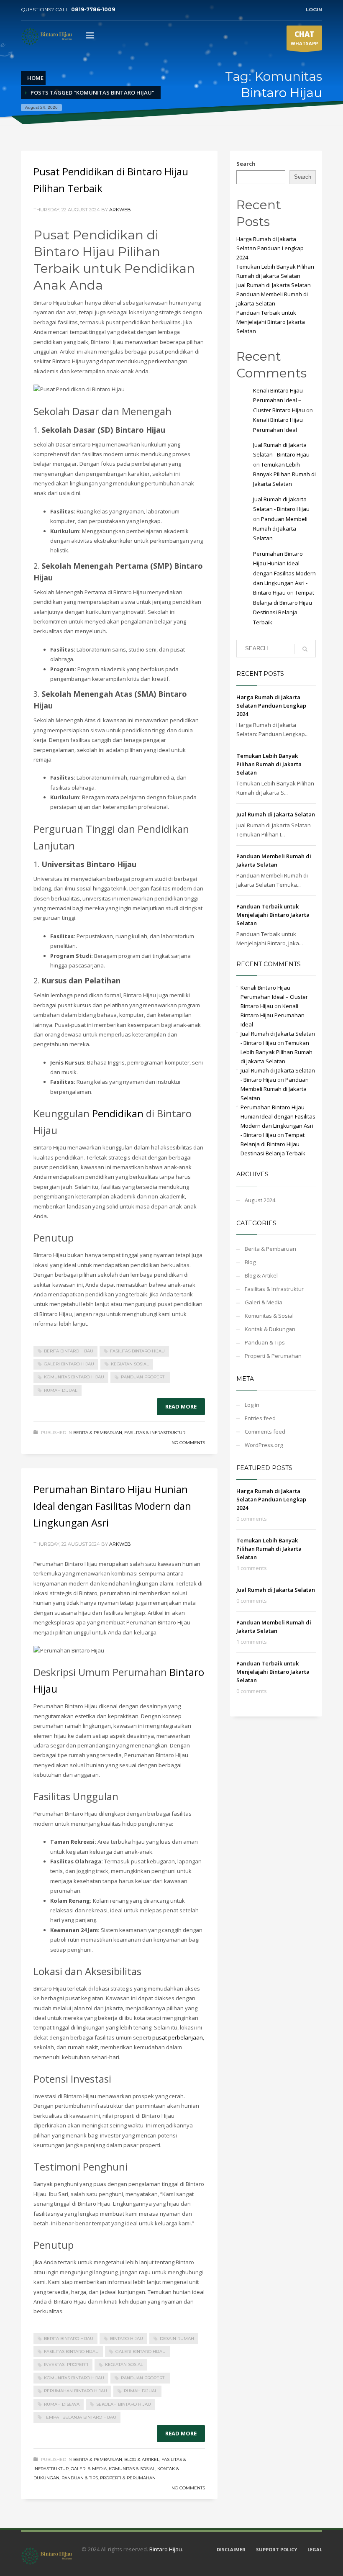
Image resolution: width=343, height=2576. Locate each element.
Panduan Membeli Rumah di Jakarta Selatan (280, 529)
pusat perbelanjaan (178, 2037)
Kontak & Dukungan (270, 1329)
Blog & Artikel (142, 2459)
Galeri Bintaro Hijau (69, 1364)
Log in (252, 1405)
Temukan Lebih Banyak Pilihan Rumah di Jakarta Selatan (284, 474)
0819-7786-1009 (93, 9)
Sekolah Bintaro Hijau (124, 2404)
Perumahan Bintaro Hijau (76, 2391)
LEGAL (315, 2549)
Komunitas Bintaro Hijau (74, 1377)
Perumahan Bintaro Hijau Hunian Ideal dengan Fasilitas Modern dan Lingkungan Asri (112, 1506)
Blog (250, 1262)
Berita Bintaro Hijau (69, 1351)
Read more (181, 1406)
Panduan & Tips (80, 2478)
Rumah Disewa (62, 2404)
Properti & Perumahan (128, 2478)
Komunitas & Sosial (132, 2469)
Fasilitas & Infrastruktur (155, 1433)
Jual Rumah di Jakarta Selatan (274, 285)
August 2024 (260, 1200)
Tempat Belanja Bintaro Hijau (80, 2417)
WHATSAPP (304, 38)
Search (246, 164)
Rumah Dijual (61, 1390)
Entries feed (260, 1418)
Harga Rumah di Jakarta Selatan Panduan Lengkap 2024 (270, 248)
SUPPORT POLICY (276, 2549)
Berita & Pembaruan (98, 1433)
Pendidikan (118, 1113)
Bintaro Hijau (127, 2339)
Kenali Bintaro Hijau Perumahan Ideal (273, 1015)
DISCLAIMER (231, 2549)
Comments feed (265, 1432)
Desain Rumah (177, 2339)
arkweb (120, 210)
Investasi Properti (66, 2364)
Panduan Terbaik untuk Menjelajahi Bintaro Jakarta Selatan (271, 322)
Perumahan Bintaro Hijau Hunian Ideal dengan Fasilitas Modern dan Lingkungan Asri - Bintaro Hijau (284, 573)
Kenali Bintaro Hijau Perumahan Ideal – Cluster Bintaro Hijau (279, 400)
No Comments (188, 1443)
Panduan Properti (143, 1377)
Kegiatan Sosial (130, 1364)
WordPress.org (264, 1445)
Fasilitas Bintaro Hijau (137, 1351)
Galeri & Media (89, 2469)
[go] (305, 649)
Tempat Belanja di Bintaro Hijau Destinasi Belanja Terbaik (273, 1144)
